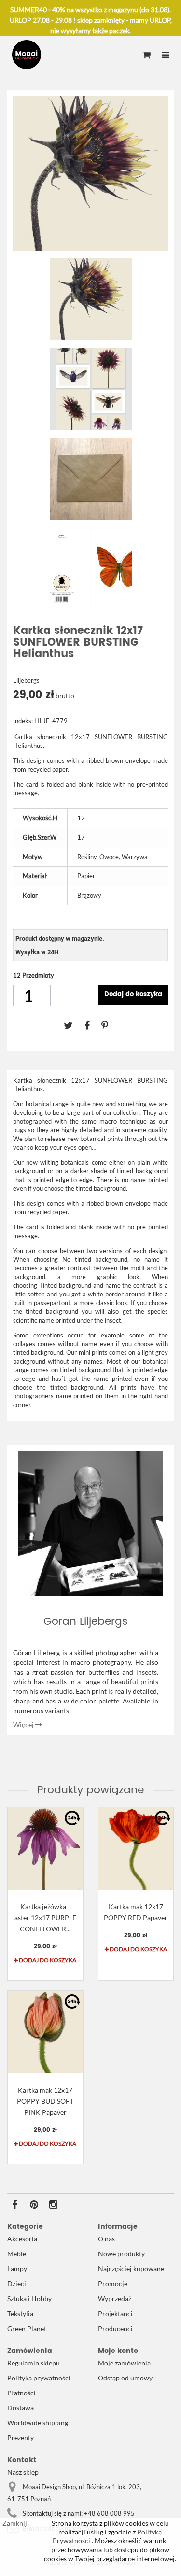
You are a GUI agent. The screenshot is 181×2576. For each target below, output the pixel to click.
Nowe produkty (121, 2254)
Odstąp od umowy (125, 2378)
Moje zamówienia (124, 2363)
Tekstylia (20, 2314)
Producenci (115, 2329)
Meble (17, 2254)
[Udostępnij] (93, 1025)
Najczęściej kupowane (131, 2269)
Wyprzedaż (115, 2299)
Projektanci (115, 2314)
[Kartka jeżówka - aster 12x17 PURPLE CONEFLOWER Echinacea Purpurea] (45, 1849)
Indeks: (23, 721)
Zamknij (15, 2523)
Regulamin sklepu (34, 2363)
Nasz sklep (23, 2472)
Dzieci (17, 2284)
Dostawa (21, 2408)
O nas (106, 2239)
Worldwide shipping (38, 2423)
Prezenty (21, 2438)
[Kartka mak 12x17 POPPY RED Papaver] (136, 1849)
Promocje (113, 2284)
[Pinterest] (110, 1025)
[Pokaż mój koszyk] (146, 56)
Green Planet (27, 2329)
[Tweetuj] (74, 1025)
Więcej (24, 1724)
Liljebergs (26, 680)
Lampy (17, 2269)
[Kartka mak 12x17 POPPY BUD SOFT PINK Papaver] (45, 2032)
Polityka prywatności (39, 2378)
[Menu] (165, 56)
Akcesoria (22, 2239)
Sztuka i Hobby (29, 2299)
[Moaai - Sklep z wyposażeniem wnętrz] (27, 55)
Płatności (21, 2393)
